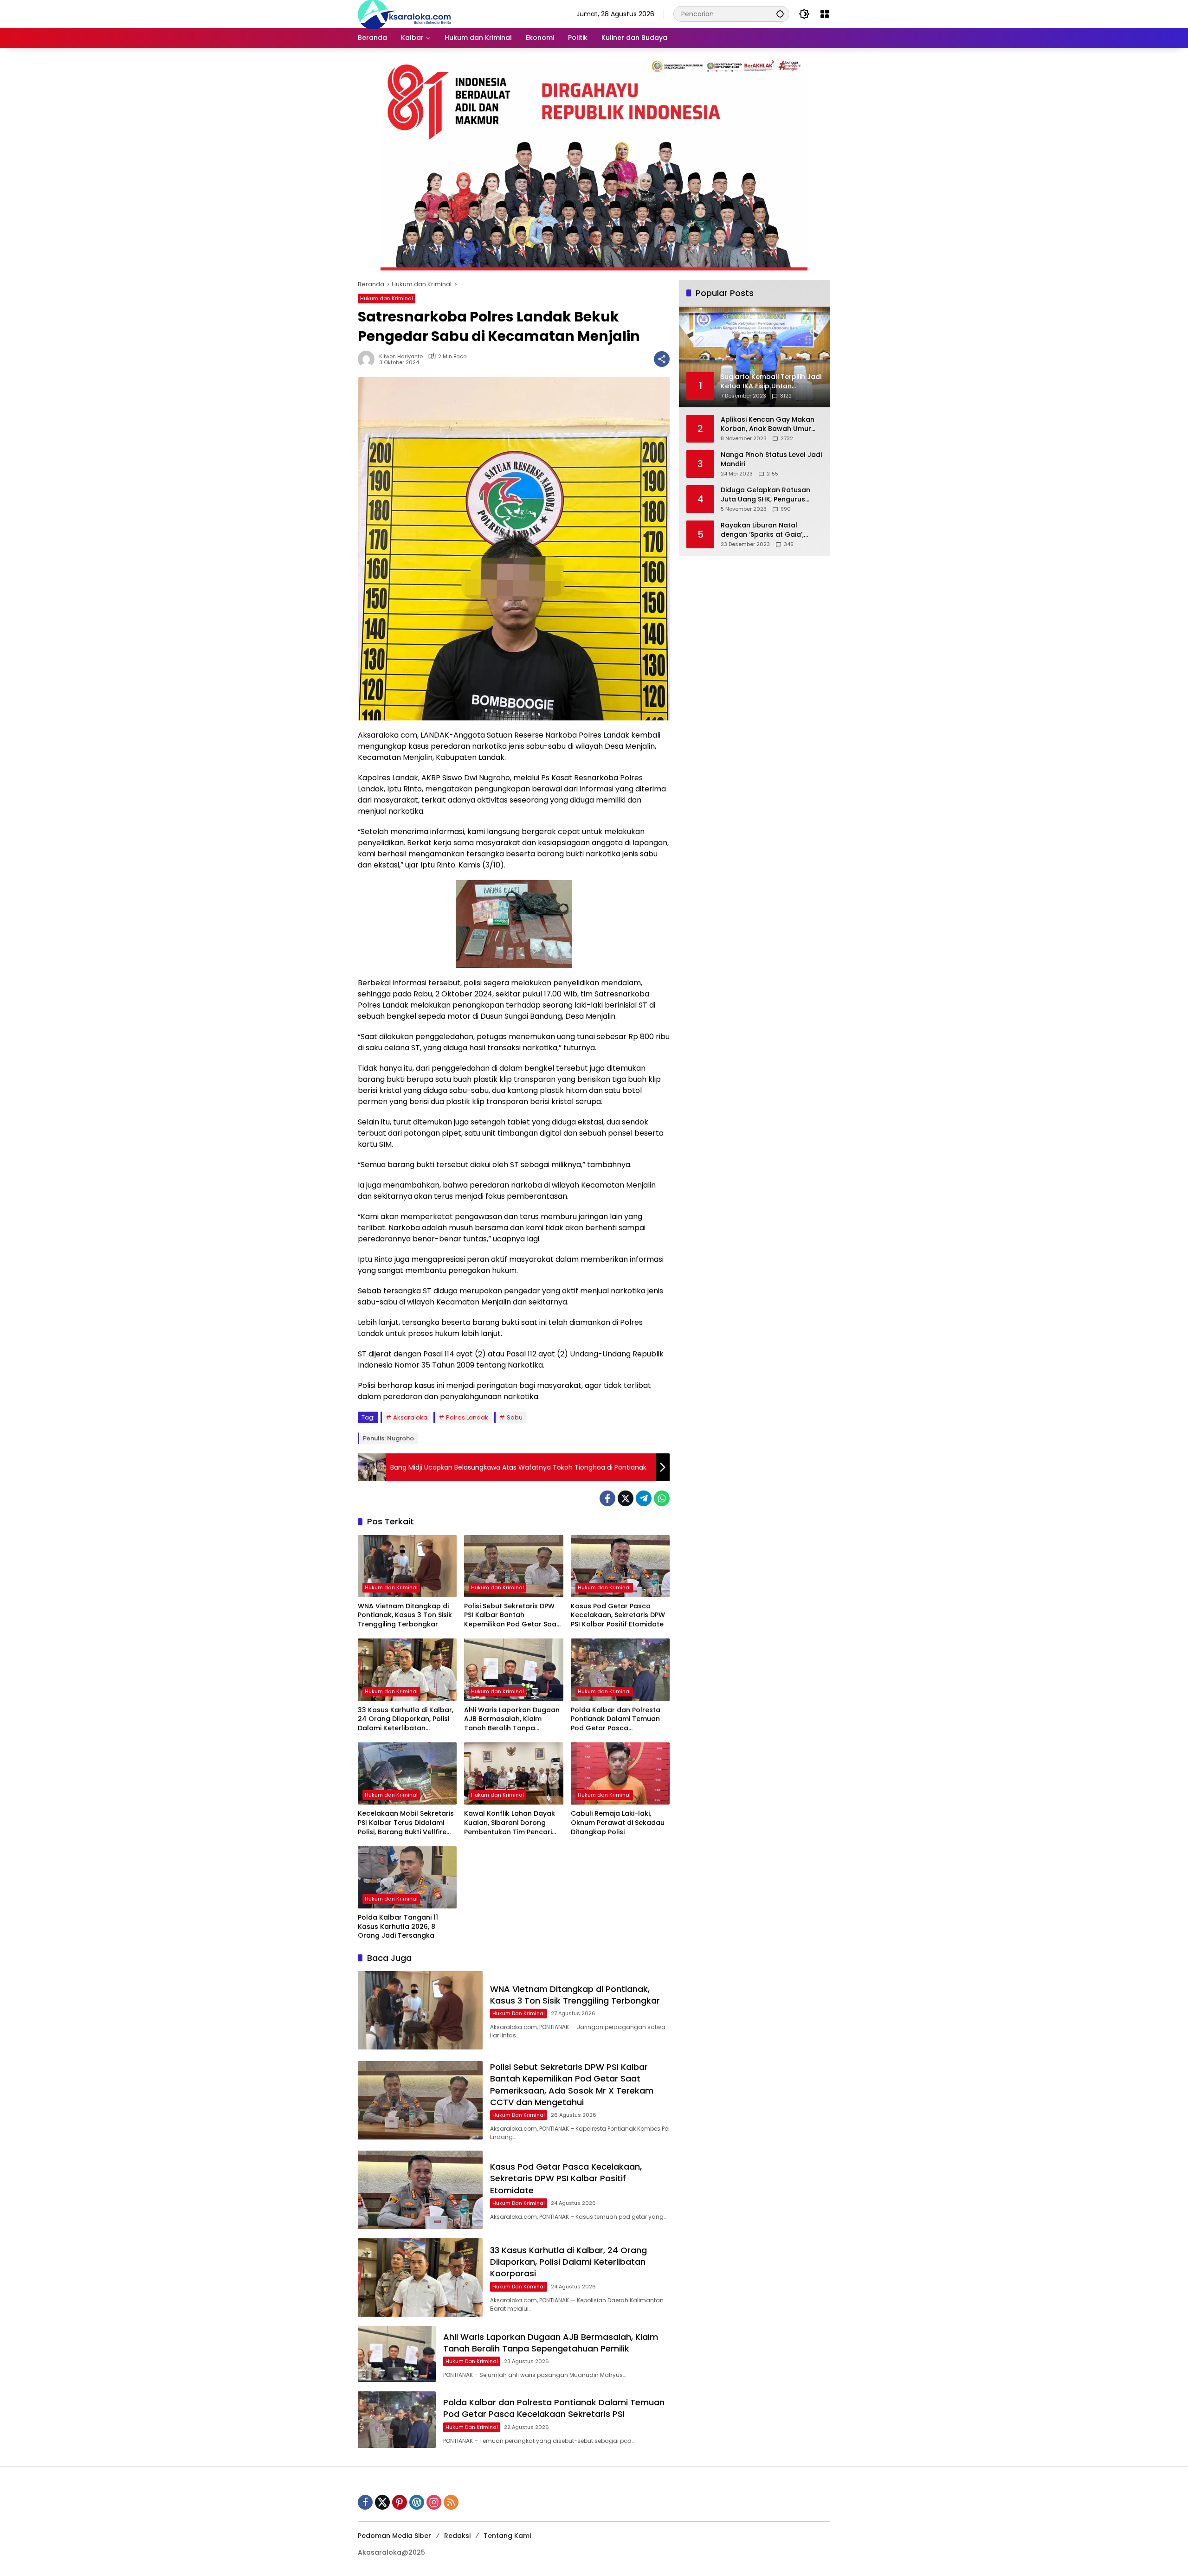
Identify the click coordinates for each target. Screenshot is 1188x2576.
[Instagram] (434, 2502)
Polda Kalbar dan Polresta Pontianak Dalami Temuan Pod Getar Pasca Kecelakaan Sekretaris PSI (616, 1719)
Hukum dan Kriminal (387, 298)
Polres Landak (467, 1417)
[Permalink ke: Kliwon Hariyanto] (368, 359)
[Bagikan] (662, 359)
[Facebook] (607, 1498)
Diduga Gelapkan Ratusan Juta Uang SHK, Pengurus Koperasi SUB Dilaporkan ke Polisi (767, 495)
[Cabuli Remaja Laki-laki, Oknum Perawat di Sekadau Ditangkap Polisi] (620, 1773)
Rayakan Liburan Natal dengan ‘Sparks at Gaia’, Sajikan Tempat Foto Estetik (767, 530)
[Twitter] (626, 1498)
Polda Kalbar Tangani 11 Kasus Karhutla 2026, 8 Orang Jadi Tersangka (398, 1927)
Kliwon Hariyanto (401, 357)
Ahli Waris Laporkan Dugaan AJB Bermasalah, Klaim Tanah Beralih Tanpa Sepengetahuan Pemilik (512, 1719)
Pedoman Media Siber (394, 2536)
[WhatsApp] (662, 1498)
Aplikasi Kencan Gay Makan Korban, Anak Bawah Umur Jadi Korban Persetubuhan (768, 424)
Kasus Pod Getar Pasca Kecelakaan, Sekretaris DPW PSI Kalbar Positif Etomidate (618, 1615)
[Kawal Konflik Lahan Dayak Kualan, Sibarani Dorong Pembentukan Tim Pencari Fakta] (513, 1773)
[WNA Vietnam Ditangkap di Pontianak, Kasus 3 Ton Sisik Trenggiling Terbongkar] (407, 1566)
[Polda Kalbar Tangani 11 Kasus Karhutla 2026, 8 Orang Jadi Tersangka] (407, 1877)
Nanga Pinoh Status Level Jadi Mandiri (771, 459)
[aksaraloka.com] (404, 13)
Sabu (515, 1417)
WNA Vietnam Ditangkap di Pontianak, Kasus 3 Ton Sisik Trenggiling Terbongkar (405, 1615)
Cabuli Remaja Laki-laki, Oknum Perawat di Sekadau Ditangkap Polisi (618, 1823)
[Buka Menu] (825, 14)
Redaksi (457, 2536)
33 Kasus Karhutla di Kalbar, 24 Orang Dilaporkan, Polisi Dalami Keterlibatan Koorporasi (406, 1719)
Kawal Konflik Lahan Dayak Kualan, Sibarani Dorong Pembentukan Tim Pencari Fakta (510, 1823)
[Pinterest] (400, 2502)
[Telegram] (644, 1498)
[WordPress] (417, 2502)
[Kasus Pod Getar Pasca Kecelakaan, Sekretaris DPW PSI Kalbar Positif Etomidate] (620, 1566)
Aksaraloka (410, 1417)
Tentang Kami (507, 2536)
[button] (780, 14)
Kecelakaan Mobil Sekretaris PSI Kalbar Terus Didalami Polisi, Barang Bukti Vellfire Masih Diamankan (406, 1823)
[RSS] (451, 2502)
